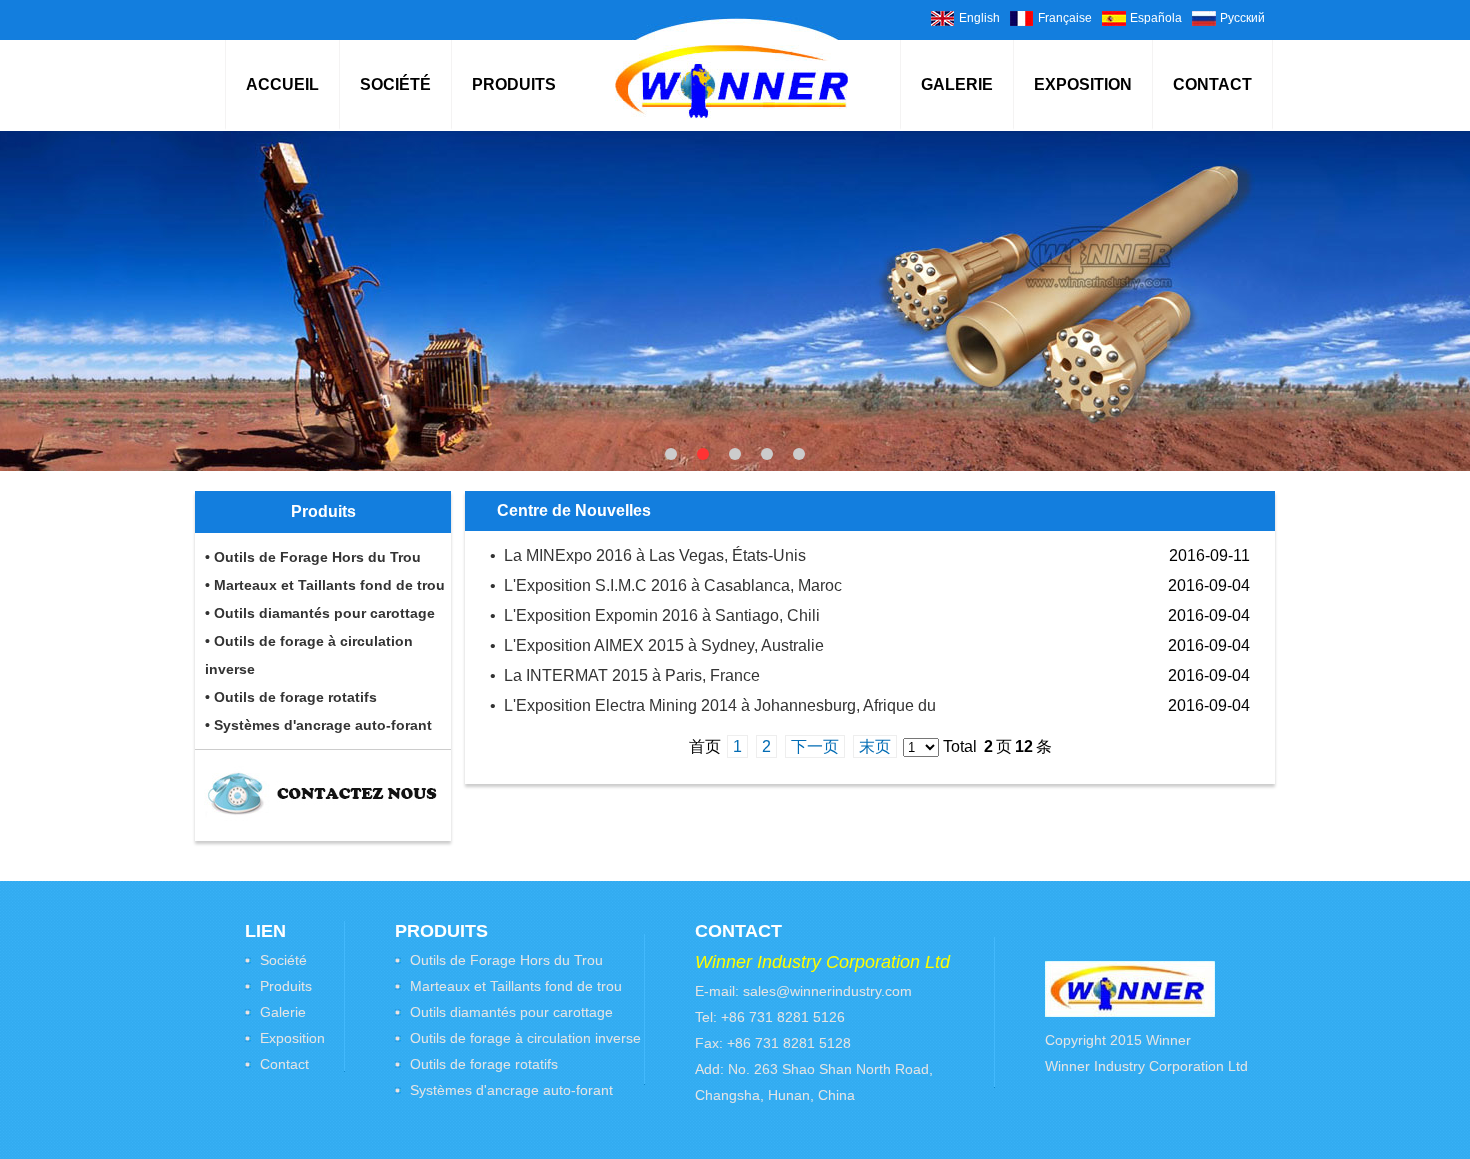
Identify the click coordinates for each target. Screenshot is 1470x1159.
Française (1065, 18)
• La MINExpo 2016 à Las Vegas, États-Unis (648, 555)
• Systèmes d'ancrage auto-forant (318, 725)
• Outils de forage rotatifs (291, 697)
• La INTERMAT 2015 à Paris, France (625, 675)
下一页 (815, 746)
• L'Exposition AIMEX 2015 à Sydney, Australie (657, 645)
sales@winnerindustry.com (827, 991)
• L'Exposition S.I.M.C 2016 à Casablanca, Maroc (666, 585)
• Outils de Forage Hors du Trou (313, 557)
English (979, 18)
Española (1156, 18)
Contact (284, 1064)
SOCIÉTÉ (395, 84)
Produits (286, 986)
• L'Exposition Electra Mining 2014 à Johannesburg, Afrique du (713, 705)
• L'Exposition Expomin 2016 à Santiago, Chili (655, 615)
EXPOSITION (1083, 84)
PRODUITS (514, 84)
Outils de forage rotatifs (484, 1064)
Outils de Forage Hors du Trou (506, 960)
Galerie (283, 1012)
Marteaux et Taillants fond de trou (516, 986)
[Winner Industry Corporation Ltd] (731, 113)
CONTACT (1212, 84)
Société (283, 960)
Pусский (1242, 18)
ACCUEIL (282, 84)
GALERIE (957, 84)
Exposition (292, 1038)
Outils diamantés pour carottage (511, 1012)
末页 (875, 746)
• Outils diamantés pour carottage (320, 613)
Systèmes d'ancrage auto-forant (511, 1090)
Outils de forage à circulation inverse (525, 1038)
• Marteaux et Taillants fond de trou (325, 585)
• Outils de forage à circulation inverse (309, 655)
